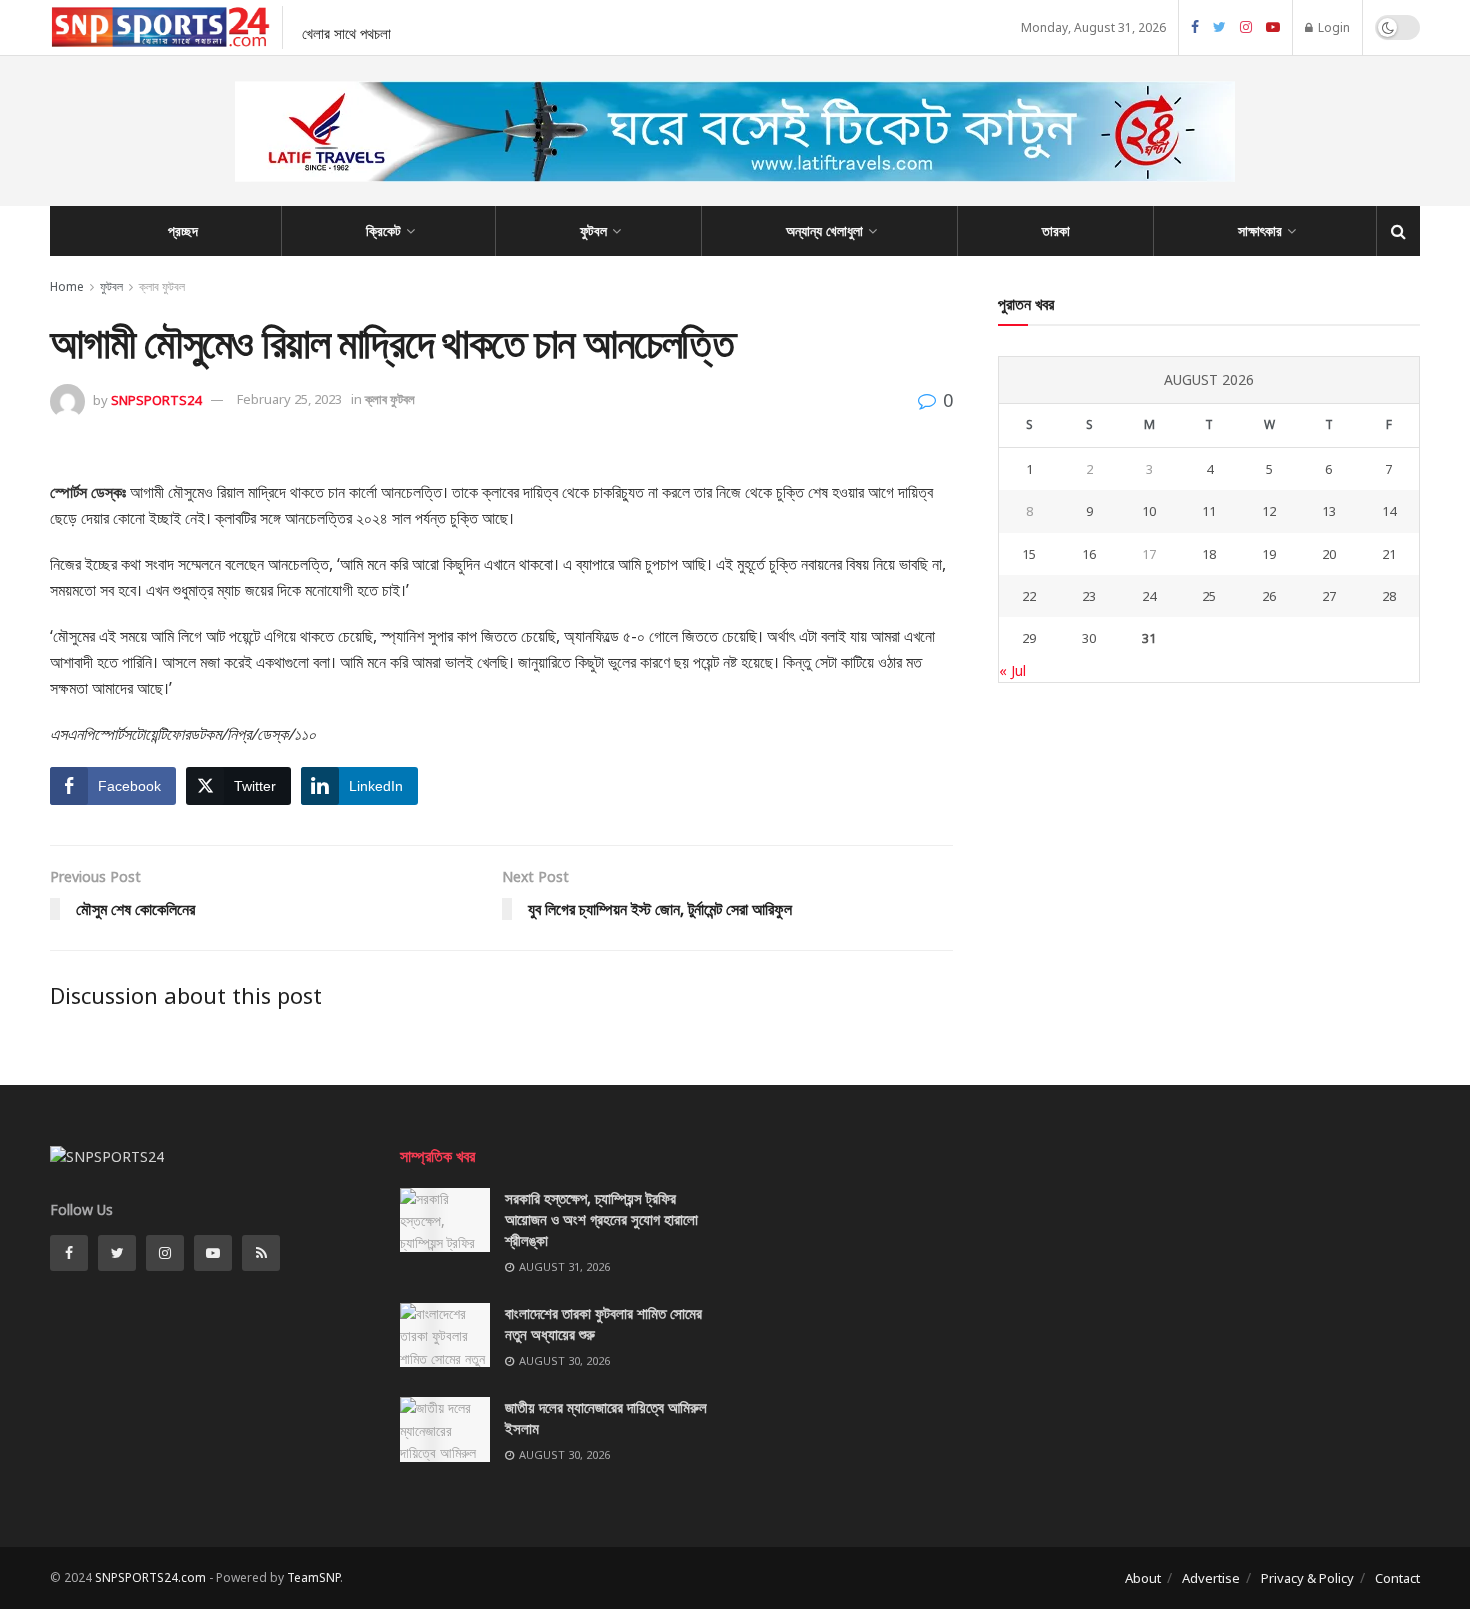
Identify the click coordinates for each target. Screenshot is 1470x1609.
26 (1269, 596)
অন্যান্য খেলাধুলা (824, 230)
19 (1269, 554)
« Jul (1012, 670)
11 (1209, 511)
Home (67, 286)
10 (1149, 511)
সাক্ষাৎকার (1260, 230)
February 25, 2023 (289, 399)
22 (1029, 596)
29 (1029, 638)
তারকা (1056, 230)
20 (1329, 554)
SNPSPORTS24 (156, 399)
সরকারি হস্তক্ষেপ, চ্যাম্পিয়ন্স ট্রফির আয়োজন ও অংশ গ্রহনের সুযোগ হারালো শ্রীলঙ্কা (601, 1219)
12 (1269, 511)
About (1143, 1578)
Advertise (1211, 1578)
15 (1029, 554)
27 (1329, 596)
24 (1149, 596)
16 (1089, 554)
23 (1089, 596)
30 (1089, 638)
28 (1389, 596)
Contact (1397, 1578)
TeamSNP (313, 1577)
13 (1329, 511)
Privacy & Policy (1307, 1578)
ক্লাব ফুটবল (162, 286)
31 (1149, 638)
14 (1389, 511)
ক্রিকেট (383, 230)
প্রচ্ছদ (183, 230)
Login (1332, 27)
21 (1389, 554)
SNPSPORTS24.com (150, 1577)
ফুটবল (593, 230)
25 (1209, 596)
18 (1209, 554)
